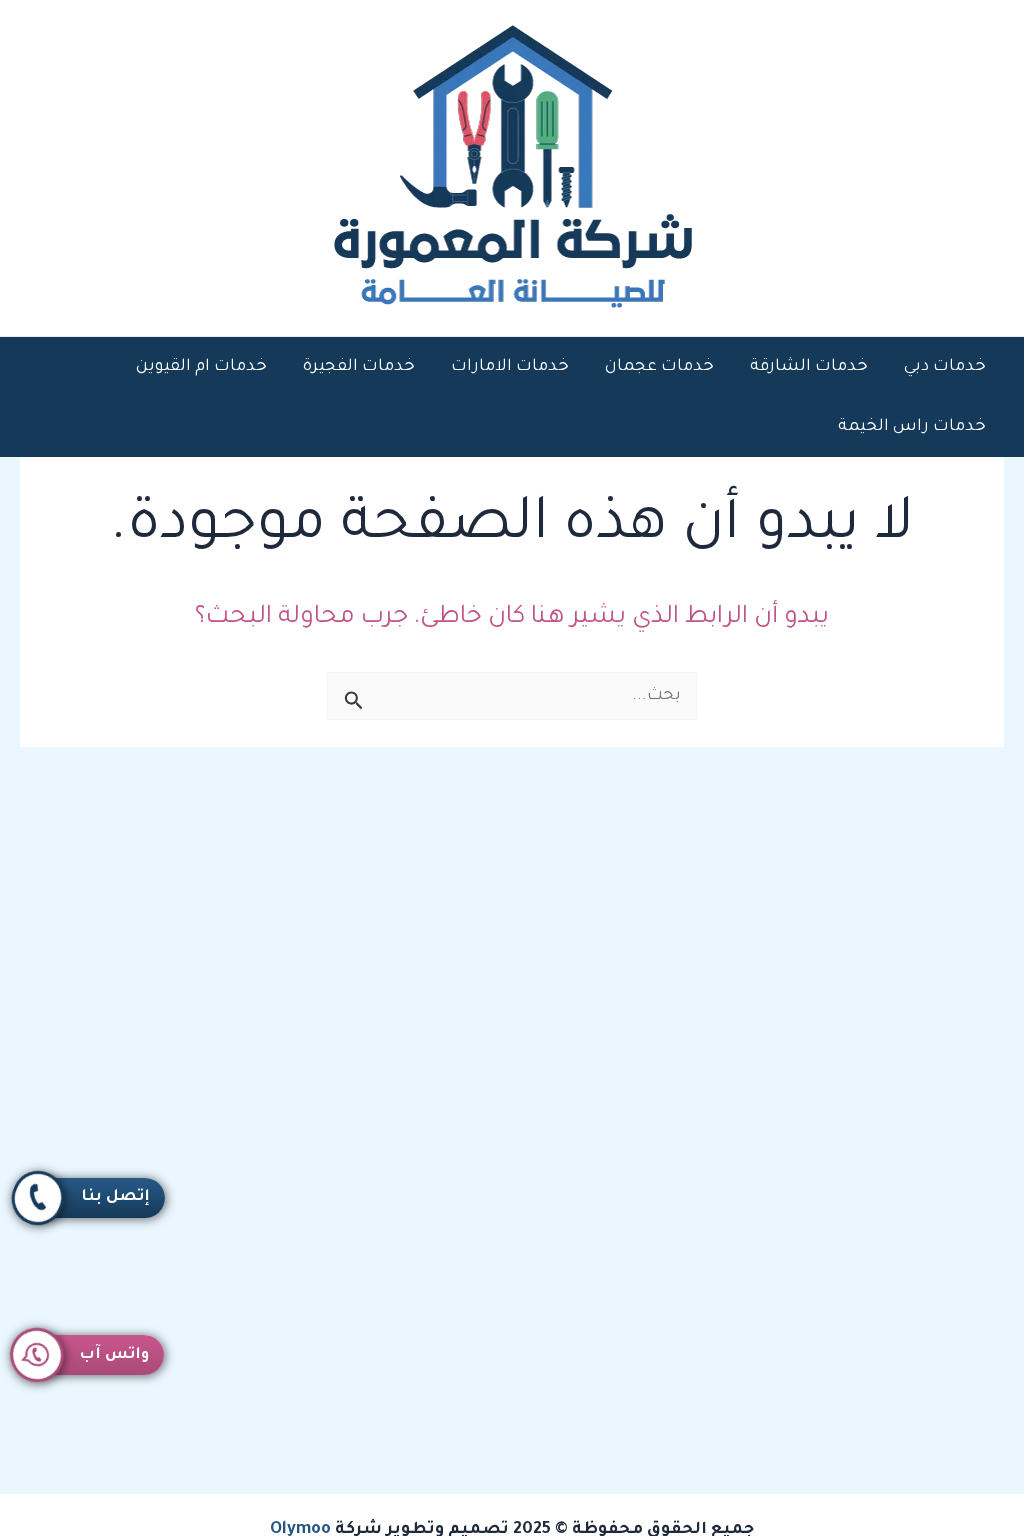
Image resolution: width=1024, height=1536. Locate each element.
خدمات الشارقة (809, 367)
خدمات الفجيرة (359, 367)
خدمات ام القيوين (201, 367)
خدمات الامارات (510, 367)
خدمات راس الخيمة (912, 427)
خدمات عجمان (659, 367)
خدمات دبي (945, 367)
